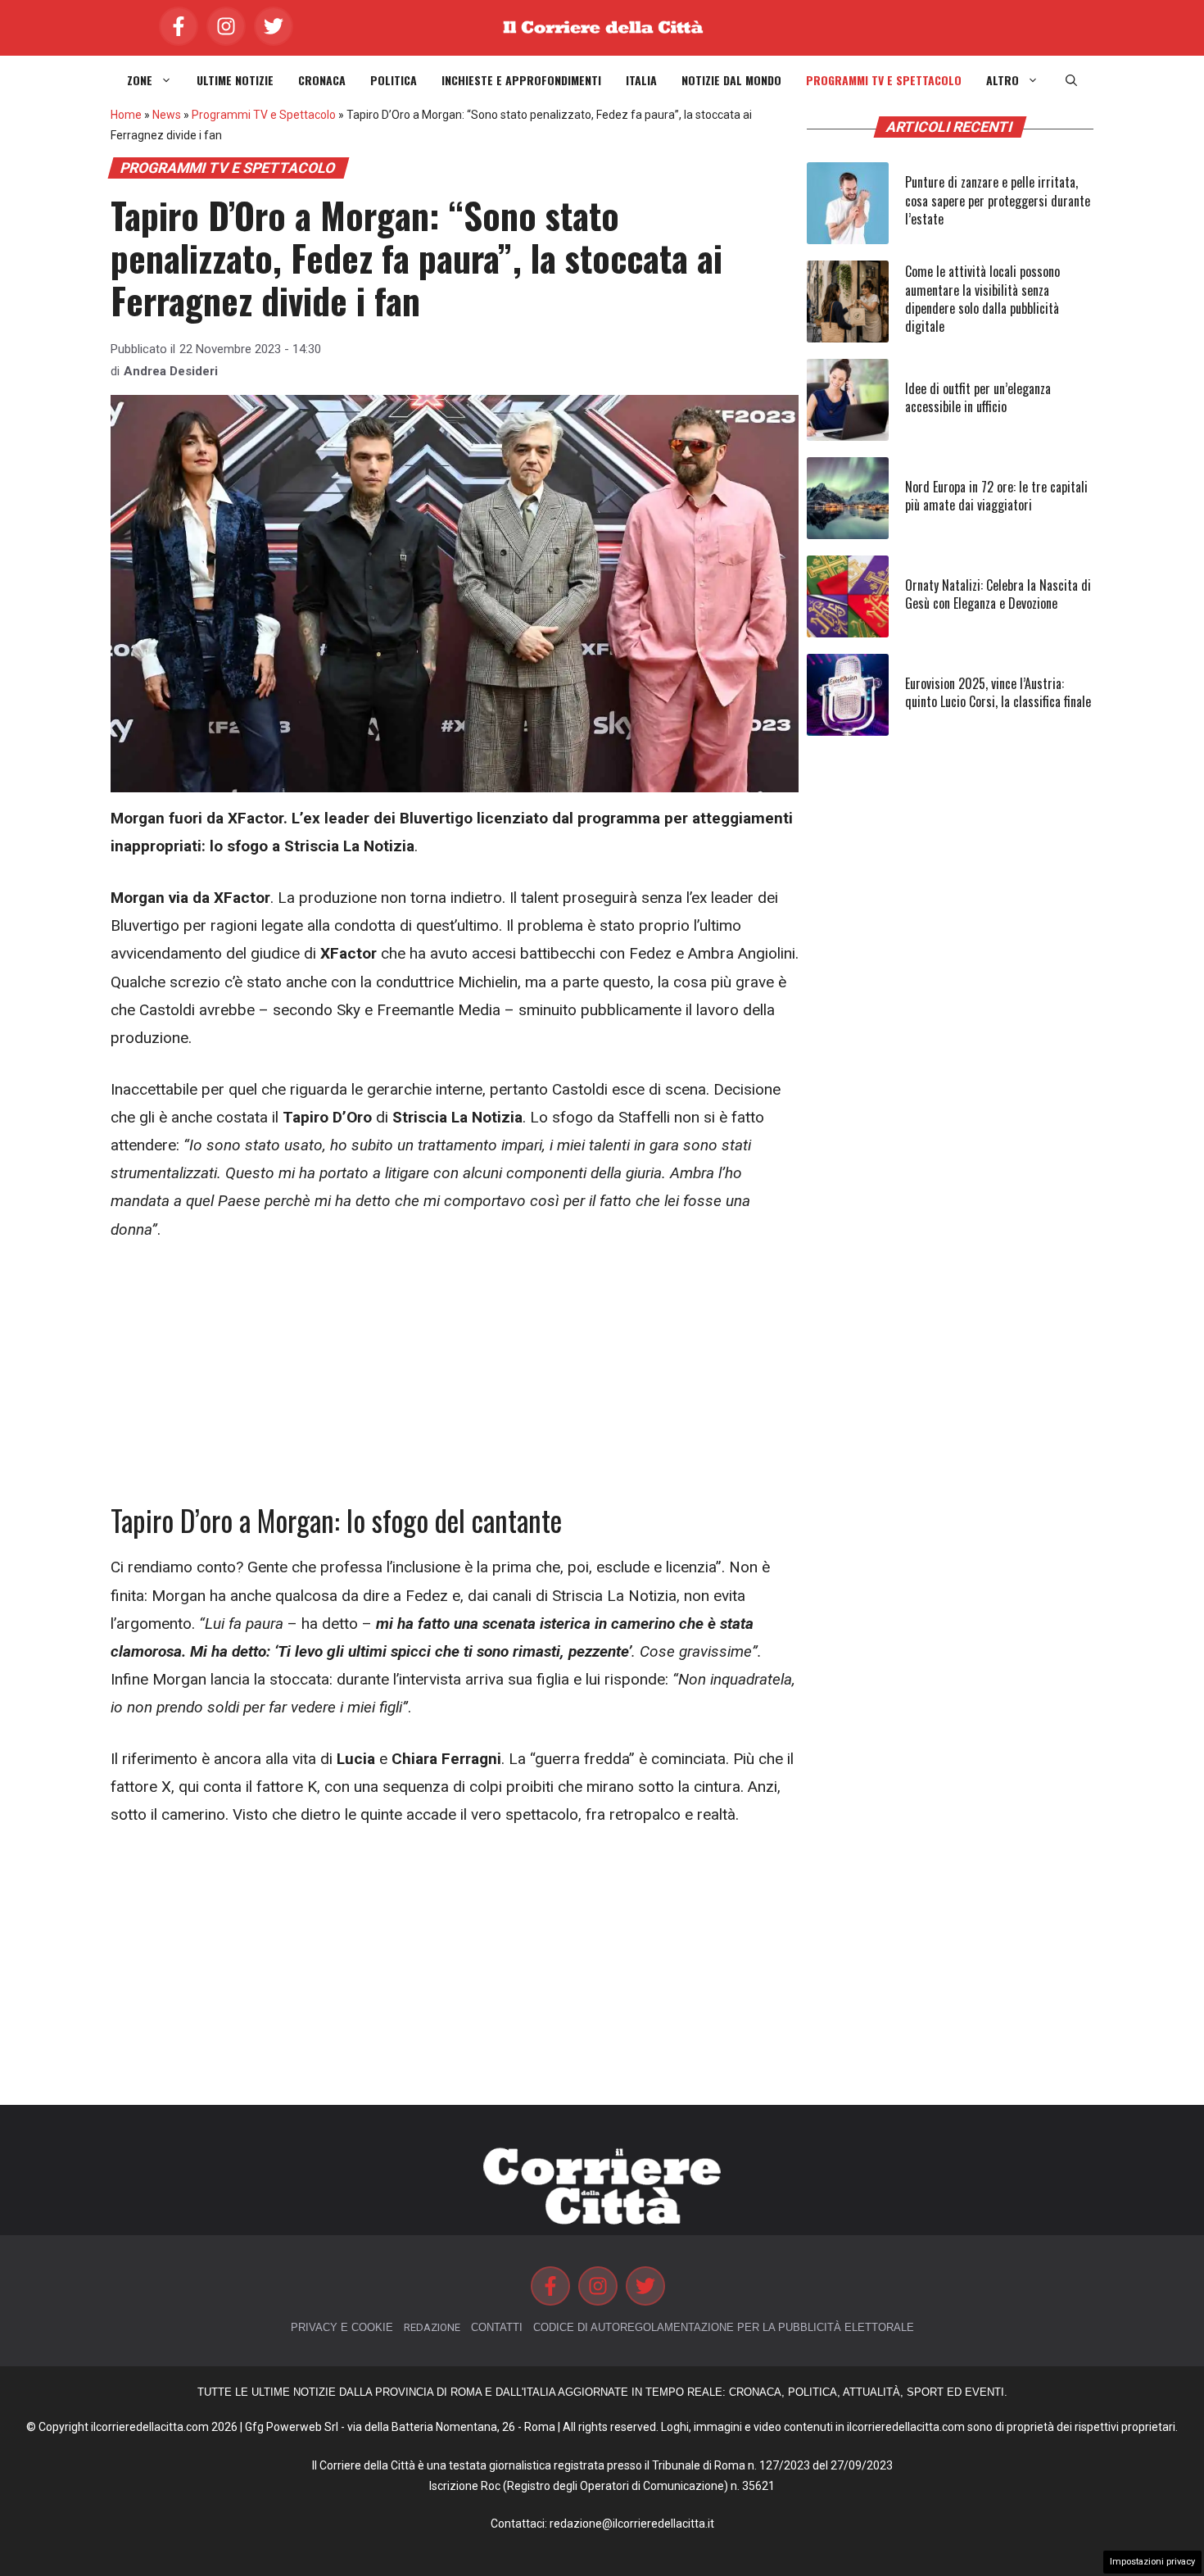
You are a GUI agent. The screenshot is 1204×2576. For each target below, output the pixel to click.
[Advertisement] (455, 1381)
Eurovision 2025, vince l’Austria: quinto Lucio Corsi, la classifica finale (998, 692)
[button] (1071, 80)
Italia (641, 80)
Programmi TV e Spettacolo (884, 80)
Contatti (497, 2327)
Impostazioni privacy (1152, 2562)
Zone (140, 80)
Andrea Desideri (171, 371)
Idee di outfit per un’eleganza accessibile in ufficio (978, 397)
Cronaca (322, 80)
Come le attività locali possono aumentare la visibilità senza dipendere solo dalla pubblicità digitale (982, 299)
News (167, 115)
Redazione (432, 2327)
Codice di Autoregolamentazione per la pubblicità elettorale (724, 2327)
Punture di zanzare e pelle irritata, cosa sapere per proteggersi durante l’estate (998, 200)
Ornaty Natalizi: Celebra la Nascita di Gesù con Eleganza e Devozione (998, 594)
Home (126, 115)
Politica (394, 80)
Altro (1003, 80)
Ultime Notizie (235, 80)
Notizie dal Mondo (731, 80)
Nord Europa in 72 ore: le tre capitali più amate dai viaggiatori (996, 496)
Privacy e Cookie (342, 2327)
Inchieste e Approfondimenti (521, 80)
